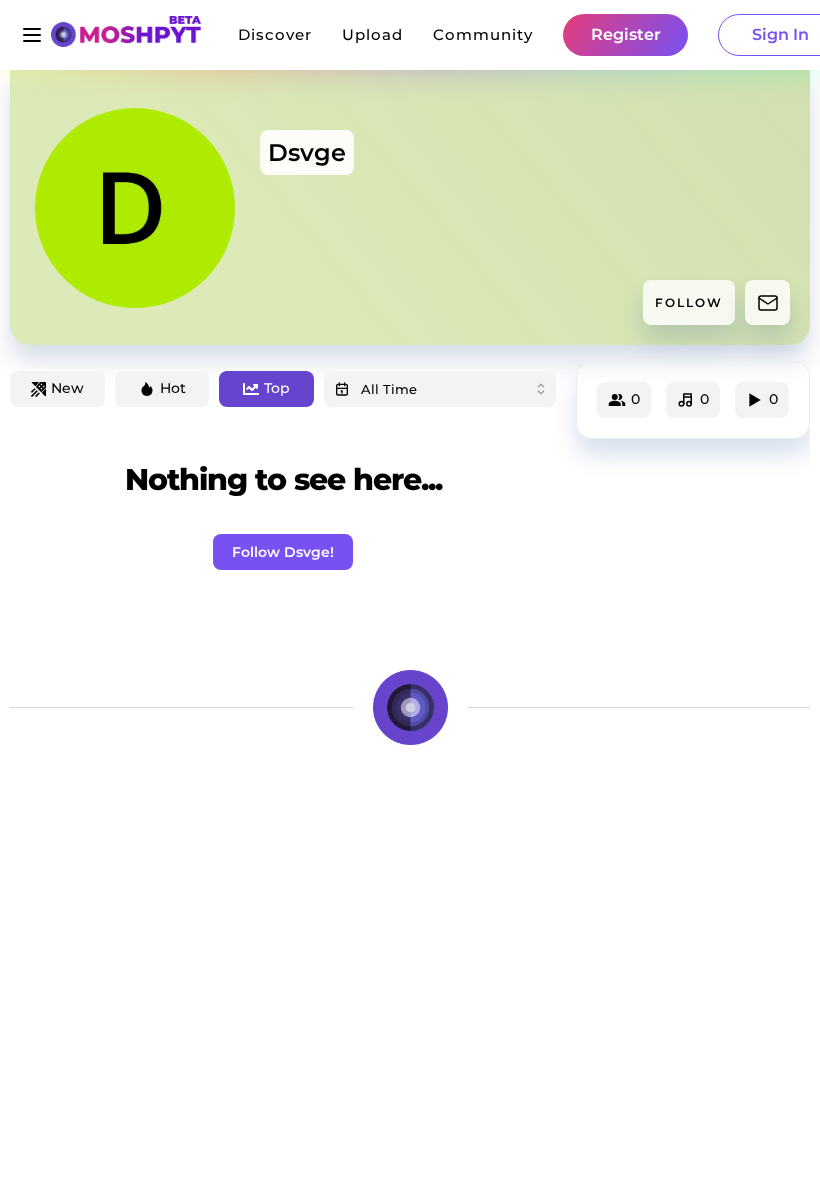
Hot (173, 388)
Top (277, 388)
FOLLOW (689, 302)
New (67, 388)
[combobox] (440, 389)
